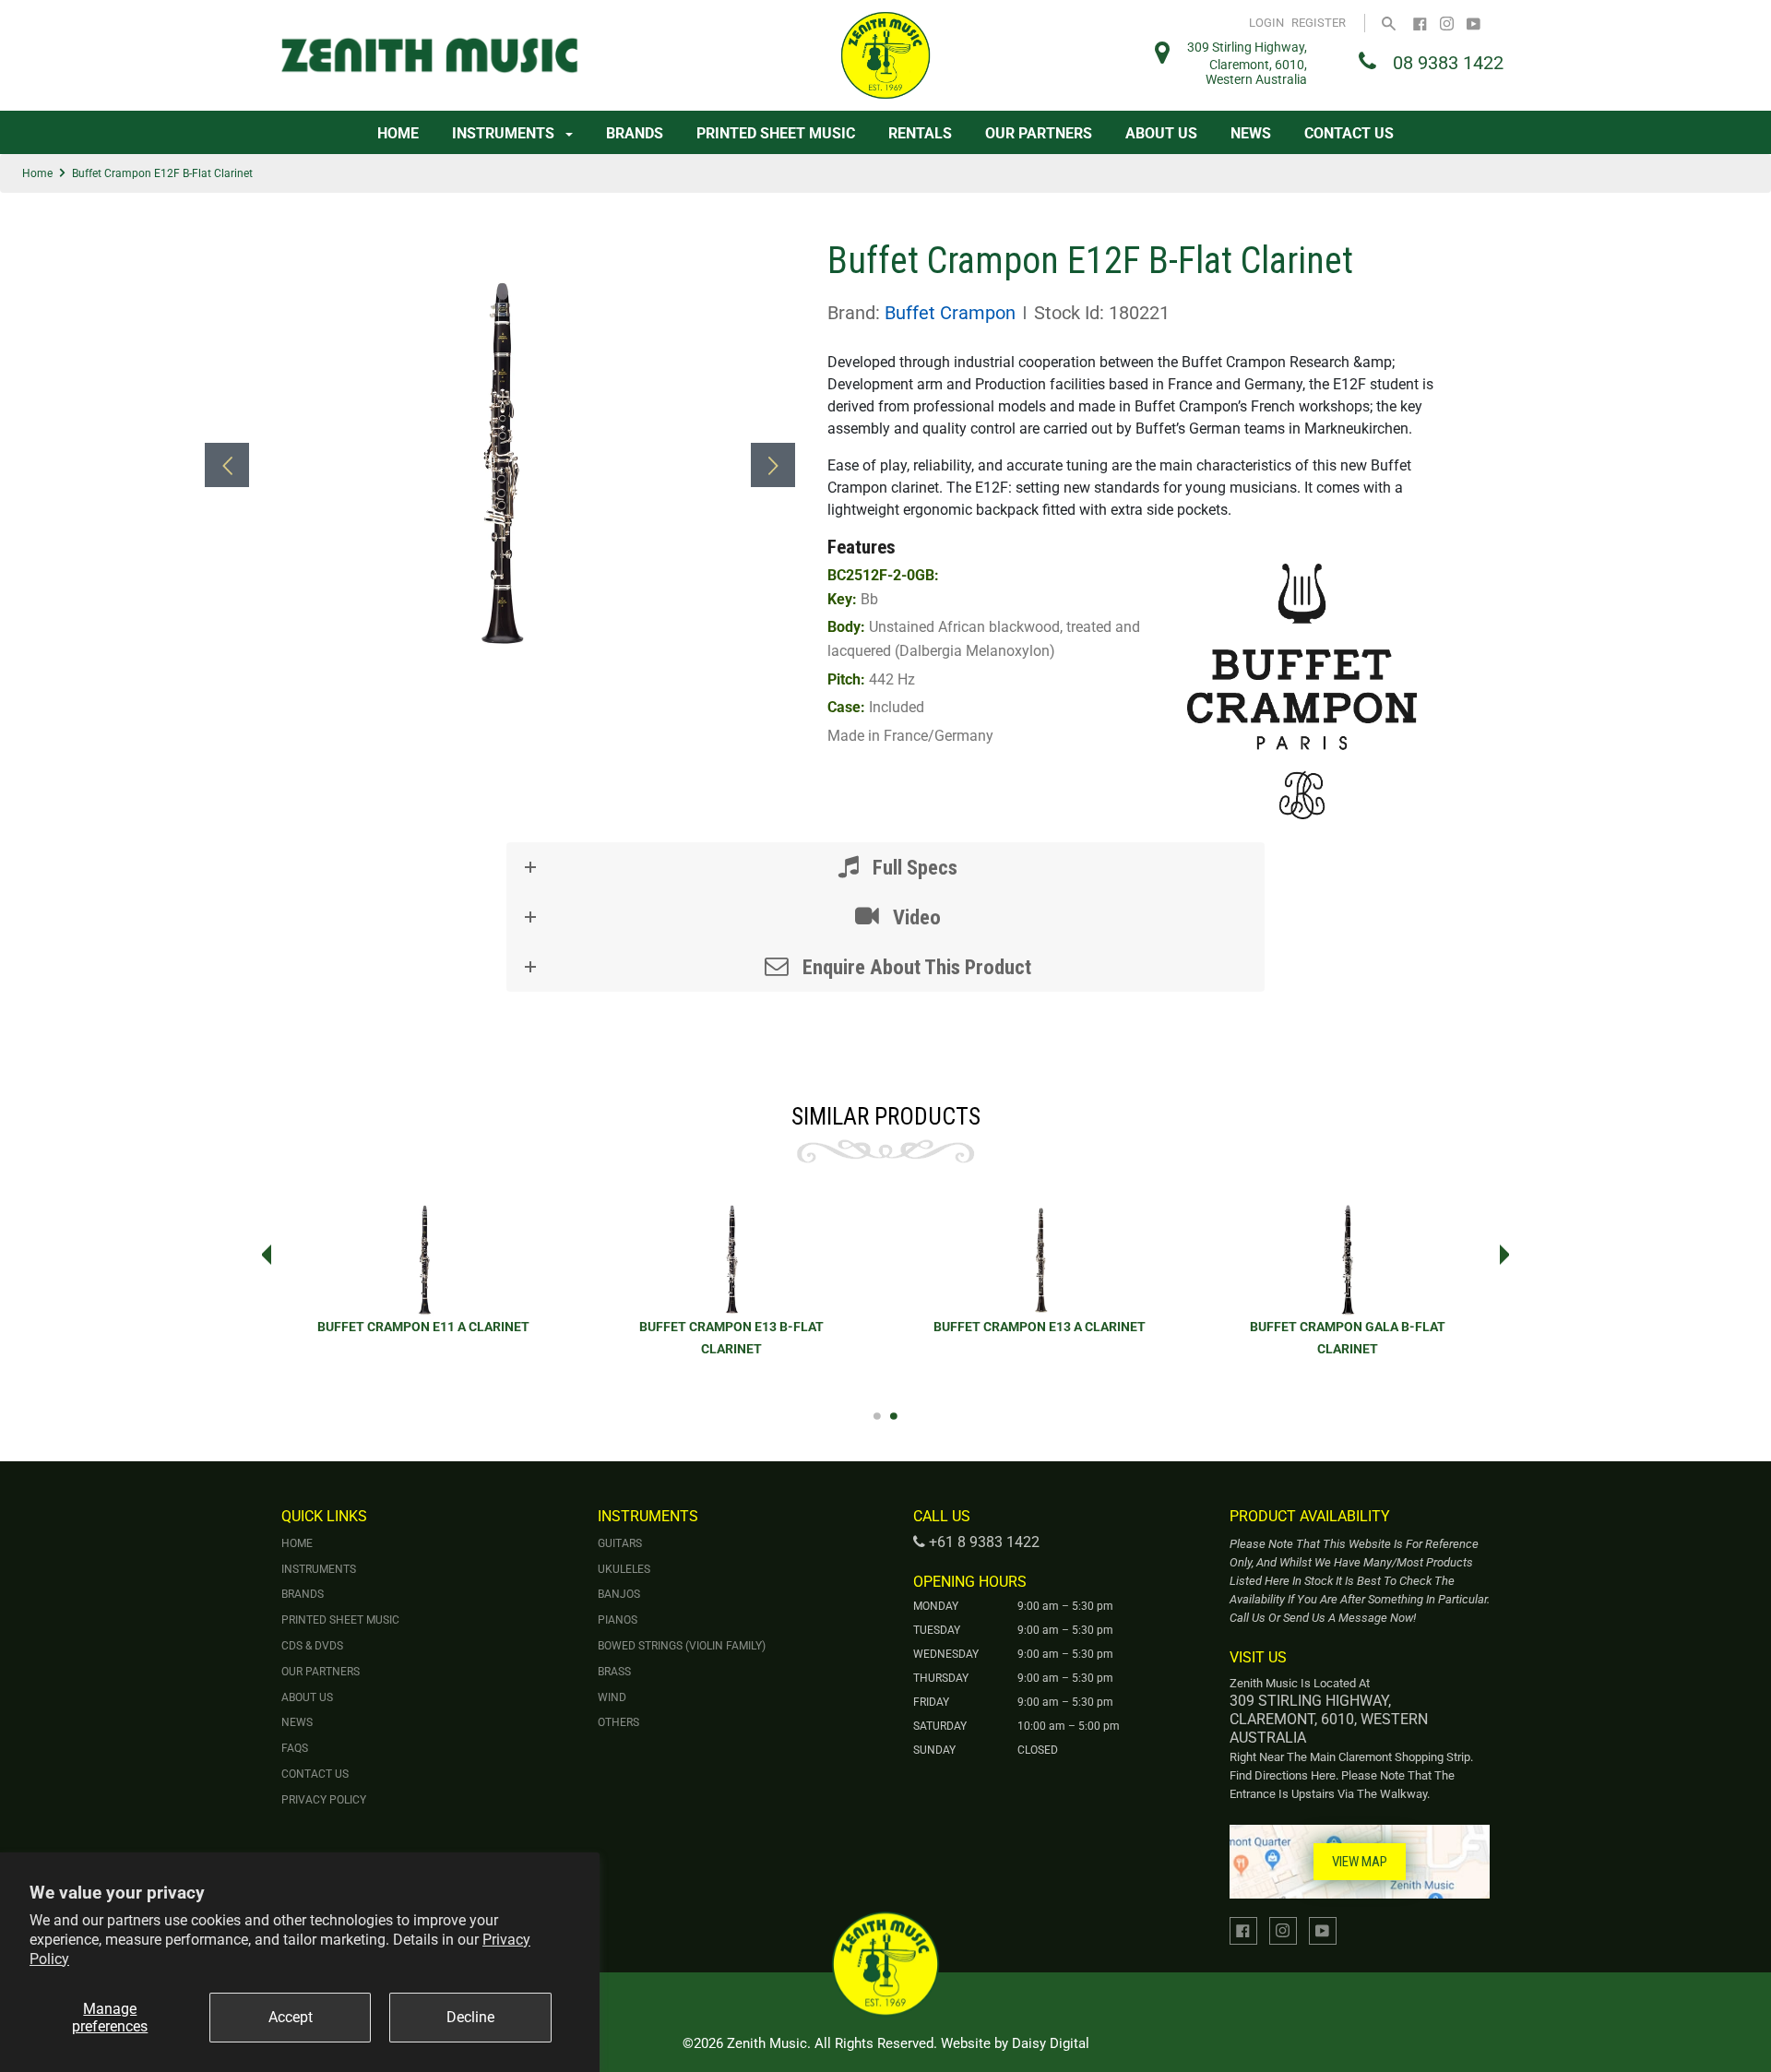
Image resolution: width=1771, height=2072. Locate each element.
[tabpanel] (731, 1292)
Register (1319, 23)
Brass (614, 1672)
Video (915, 917)
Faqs (295, 1748)
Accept (291, 2017)
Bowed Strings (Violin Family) (682, 1646)
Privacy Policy (324, 1800)
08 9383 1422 (1448, 63)
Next (1510, 1255)
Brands (635, 133)
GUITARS (620, 1543)
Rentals (920, 133)
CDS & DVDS (312, 1646)
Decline (470, 2017)
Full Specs (913, 867)
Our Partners (1039, 133)
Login (1266, 23)
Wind (612, 1697)
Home (398, 133)
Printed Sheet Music (776, 133)
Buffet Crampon (950, 313)
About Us (1161, 133)
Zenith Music (767, 2043)
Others (618, 1722)
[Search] (1389, 23)
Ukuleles (624, 1569)
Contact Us (1349, 133)
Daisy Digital (1051, 2043)
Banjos (619, 1594)
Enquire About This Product (915, 967)
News (1251, 133)
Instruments (505, 133)
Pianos (618, 1620)
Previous (261, 1255)
